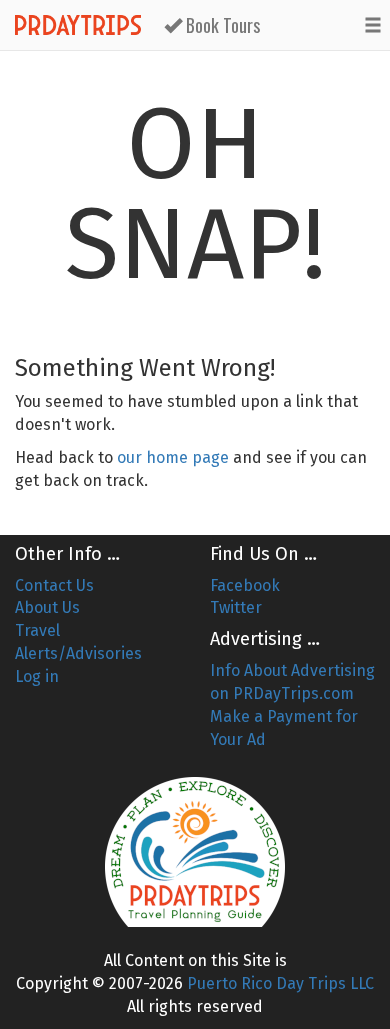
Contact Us (54, 585)
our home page (173, 457)
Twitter (236, 607)
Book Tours (221, 25)
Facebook (245, 585)
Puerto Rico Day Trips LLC (280, 983)
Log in (37, 676)
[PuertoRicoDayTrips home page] (195, 852)
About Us (47, 607)
